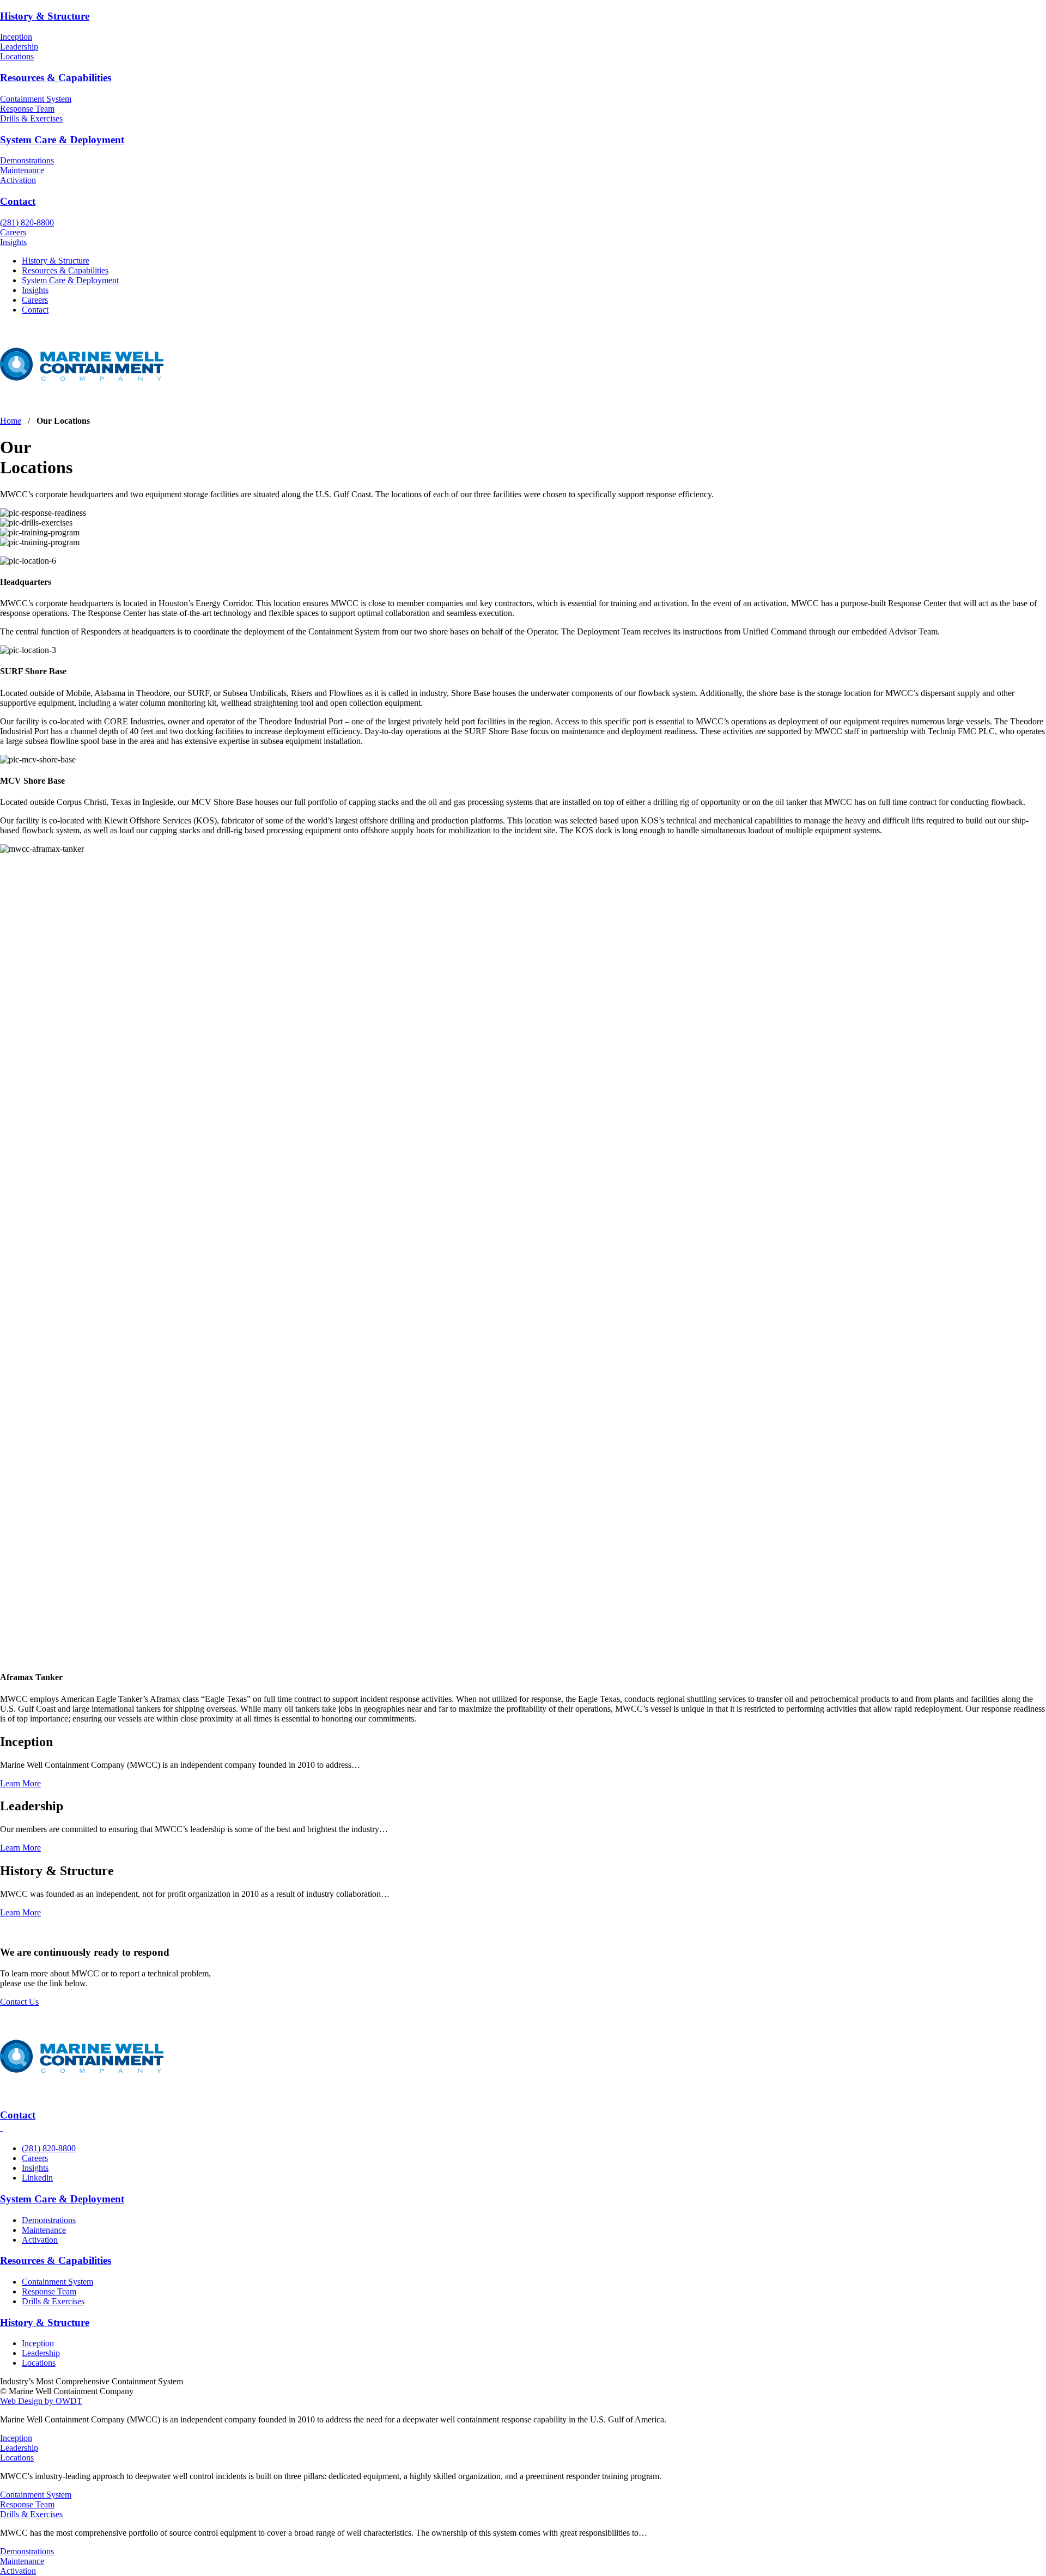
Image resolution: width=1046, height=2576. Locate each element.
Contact (18, 201)
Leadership (19, 47)
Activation (18, 180)
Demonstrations (27, 160)
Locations (17, 56)
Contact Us (19, 2002)
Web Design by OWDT (41, 2401)
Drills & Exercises (31, 118)
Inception (16, 37)
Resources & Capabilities (56, 78)
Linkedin (37, 2178)
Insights (13, 242)
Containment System (36, 99)
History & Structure (45, 16)
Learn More (20, 1783)
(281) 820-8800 (27, 222)
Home (11, 421)
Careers (13, 232)
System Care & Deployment (62, 140)
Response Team (27, 109)
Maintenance (22, 170)
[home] (82, 402)
